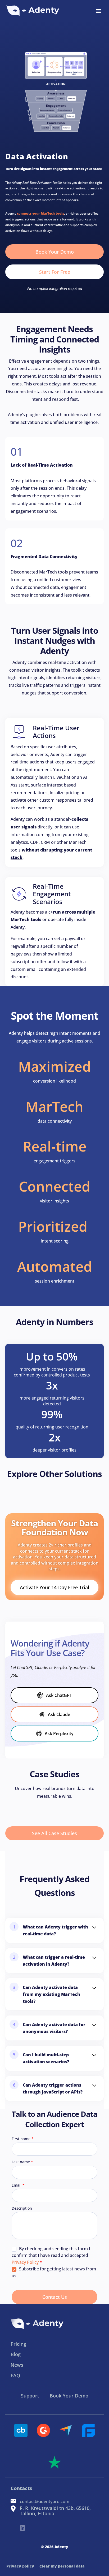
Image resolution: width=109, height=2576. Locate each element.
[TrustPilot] (54, 2462)
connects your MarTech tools (40, 213)
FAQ (15, 2375)
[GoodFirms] (88, 2430)
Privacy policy (20, 2566)
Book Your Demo (69, 2396)
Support (30, 2396)
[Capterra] (66, 2430)
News (17, 2365)
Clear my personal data (62, 2566)
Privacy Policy (25, 2262)
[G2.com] (43, 2430)
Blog (16, 2354)
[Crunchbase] (21, 2430)
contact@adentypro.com (45, 2501)
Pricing (18, 2344)
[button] (98, 11)
